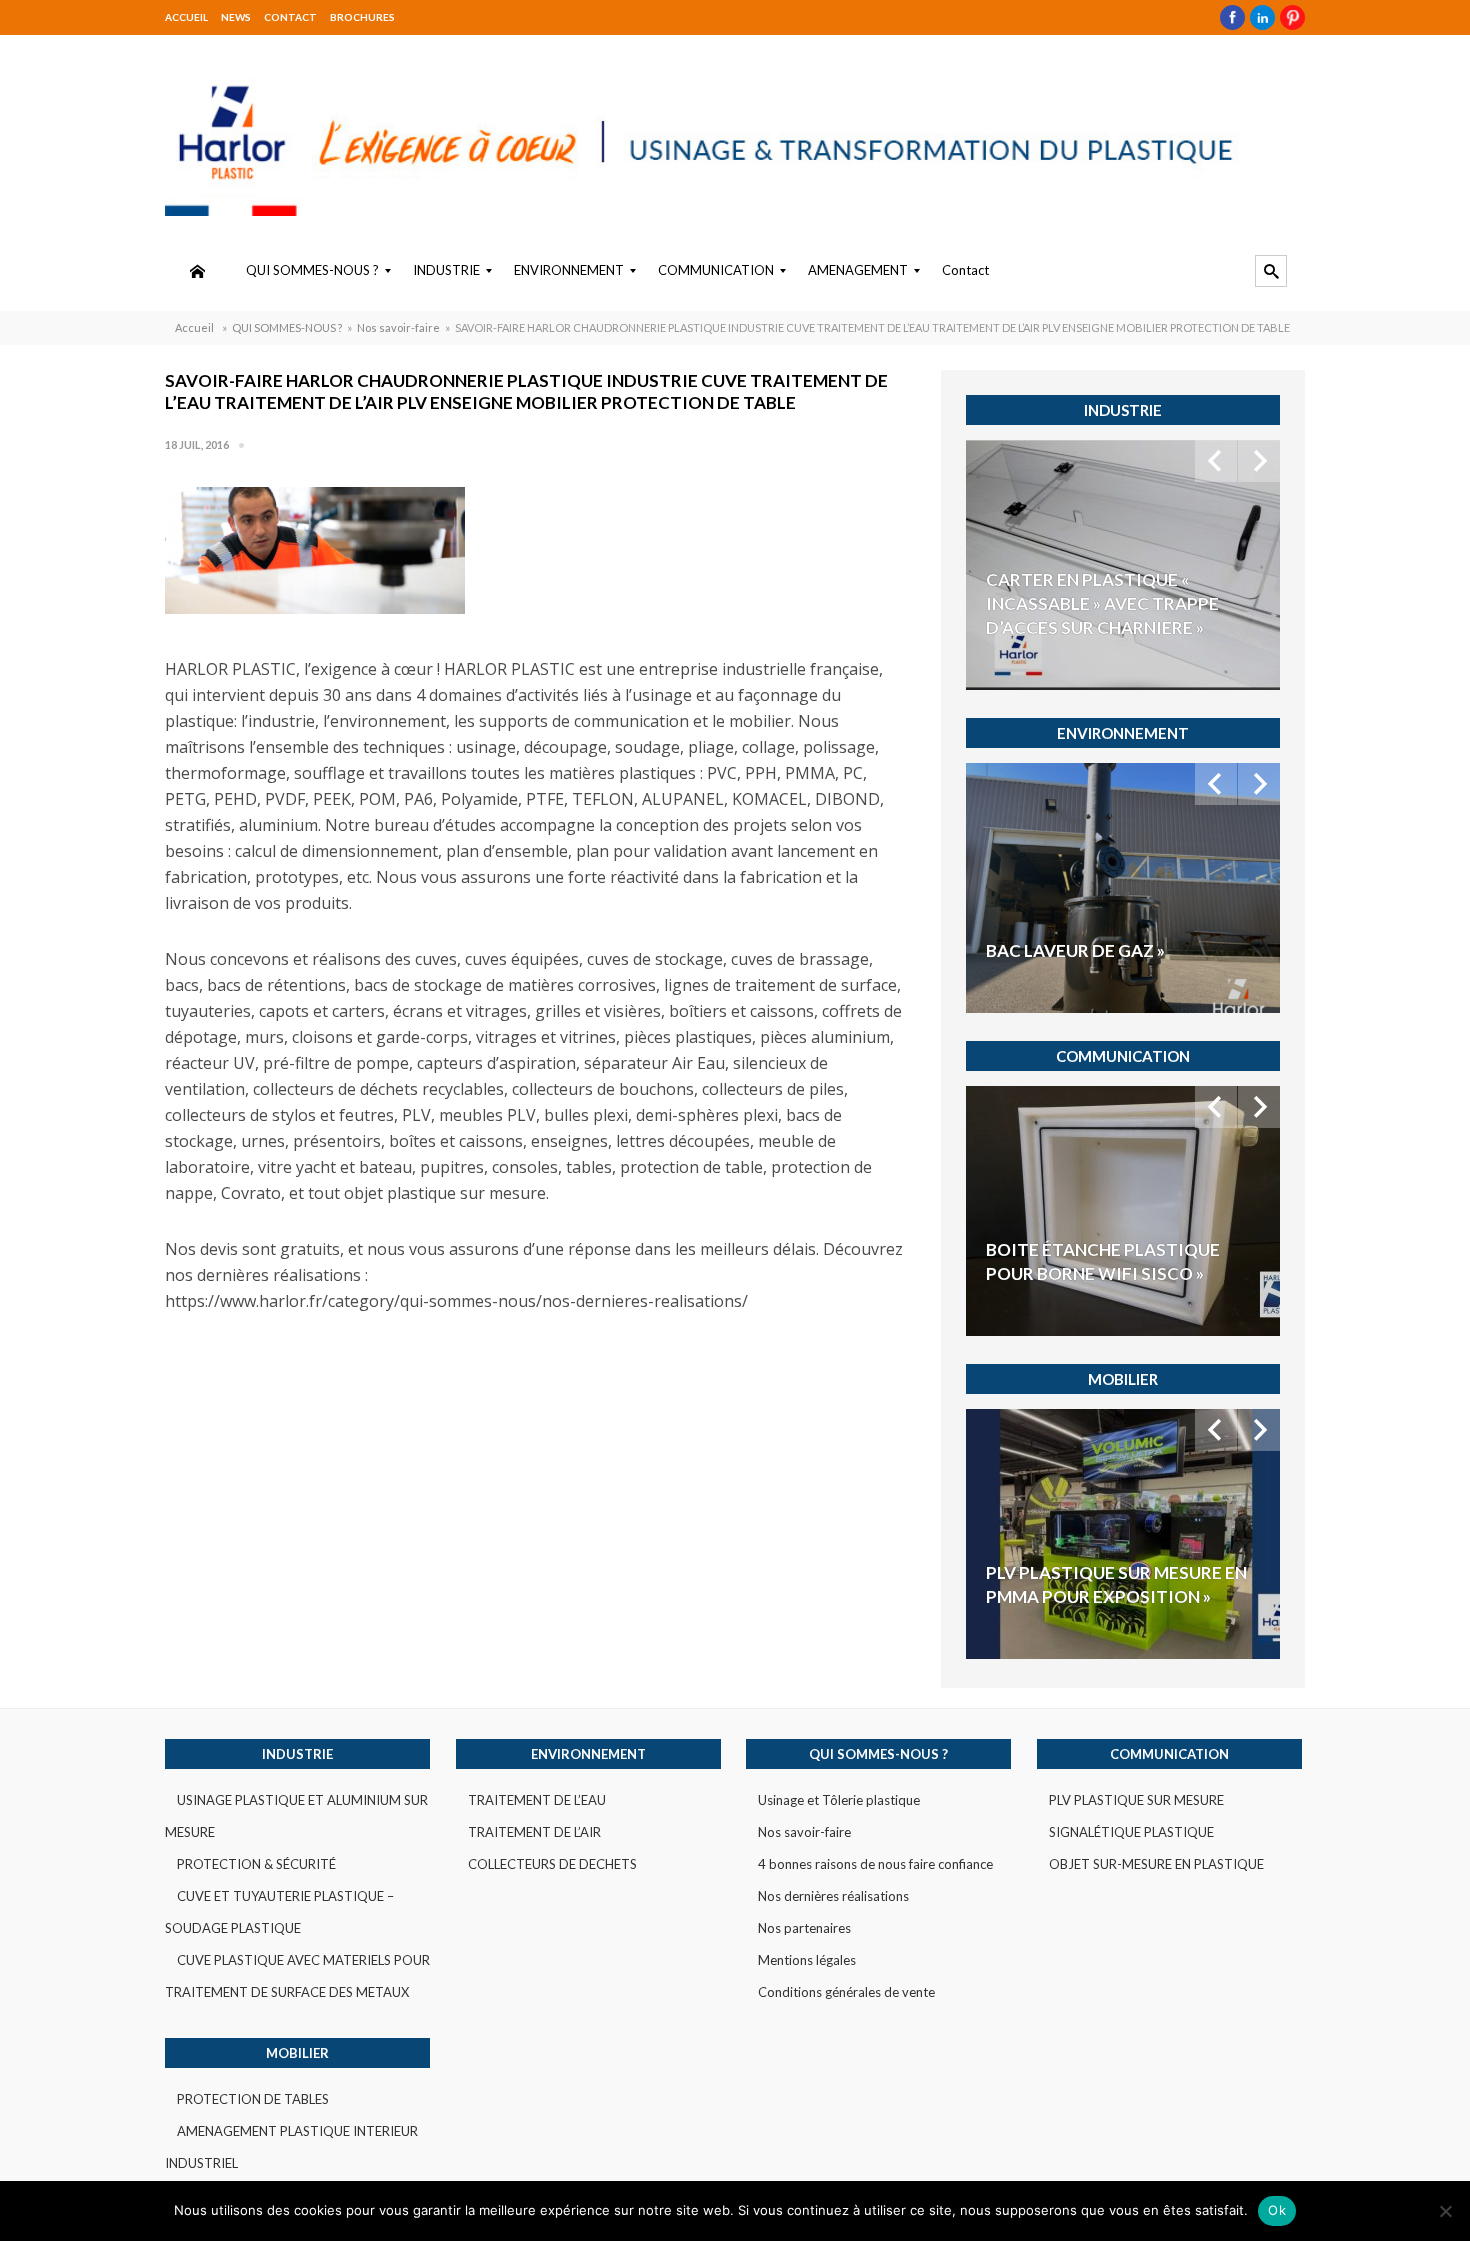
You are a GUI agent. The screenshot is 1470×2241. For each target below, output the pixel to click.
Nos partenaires (804, 1928)
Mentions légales (807, 1960)
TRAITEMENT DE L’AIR (534, 1832)
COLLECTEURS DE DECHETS (552, 1864)
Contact (290, 17)
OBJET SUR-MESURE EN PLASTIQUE (1156, 1864)
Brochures (362, 17)
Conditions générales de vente (846, 1992)
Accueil (186, 17)
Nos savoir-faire (398, 327)
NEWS (236, 17)
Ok (1277, 2210)
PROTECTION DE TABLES (253, 2099)
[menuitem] (197, 271)
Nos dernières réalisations (833, 1896)
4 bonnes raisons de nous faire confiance (875, 1864)
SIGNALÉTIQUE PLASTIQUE (1131, 1832)
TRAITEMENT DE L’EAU (537, 1800)
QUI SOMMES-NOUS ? (287, 327)
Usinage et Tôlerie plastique (839, 1800)
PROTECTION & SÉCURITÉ (256, 1864)
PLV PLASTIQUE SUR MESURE (1136, 1800)
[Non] (1445, 2211)
